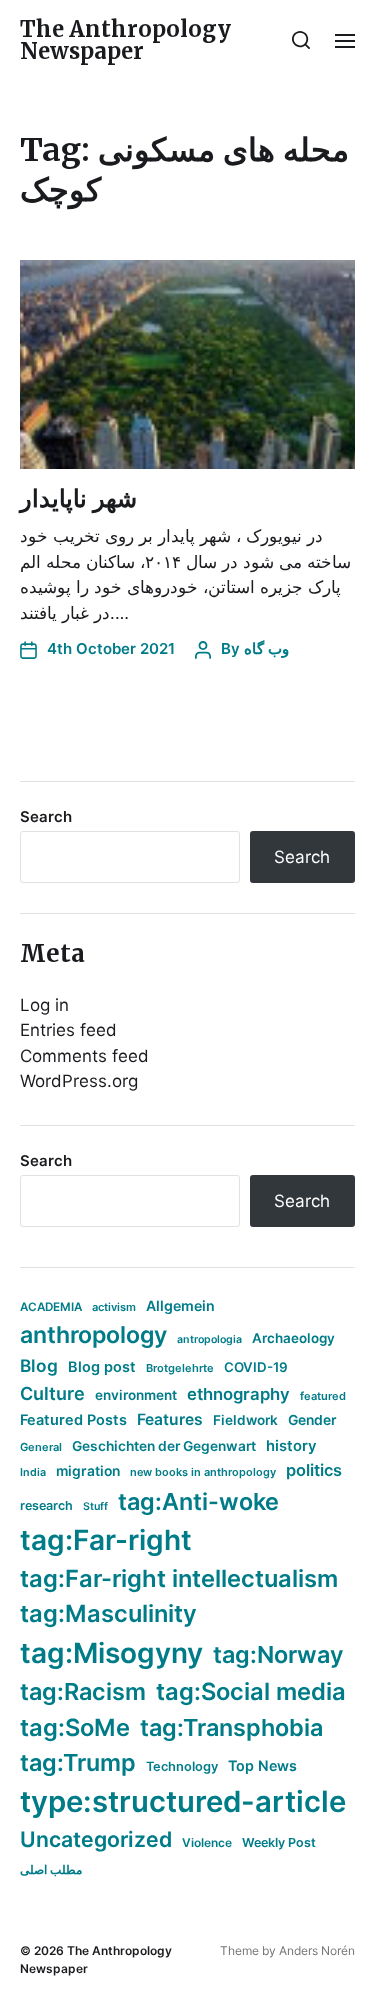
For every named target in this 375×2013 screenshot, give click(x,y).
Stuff (95, 1506)
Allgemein (180, 1305)
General (41, 1447)
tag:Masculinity (108, 1613)
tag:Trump (78, 1762)
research (46, 1505)
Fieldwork (245, 1420)
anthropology (93, 1335)
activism (114, 1307)
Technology (182, 1766)
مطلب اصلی (51, 1869)
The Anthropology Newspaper (125, 40)
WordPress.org (79, 1081)
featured (323, 1396)
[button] (301, 40)
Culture (52, 1393)
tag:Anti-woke (198, 1501)
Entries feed (68, 1030)
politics (314, 1470)
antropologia (209, 1339)
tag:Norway (278, 1654)
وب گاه (266, 648)
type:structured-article (183, 1801)
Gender (312, 1420)
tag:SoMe (75, 1727)
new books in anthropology (203, 1472)
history (291, 1446)
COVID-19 (256, 1367)
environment (136, 1395)
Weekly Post (279, 1842)
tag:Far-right (106, 1540)
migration (88, 1471)
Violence (207, 1842)
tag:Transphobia (231, 1727)
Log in (44, 1005)
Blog (39, 1365)
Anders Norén (317, 1950)
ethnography (238, 1394)
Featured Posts (73, 1419)
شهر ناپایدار (78, 498)
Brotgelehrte (180, 1368)
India (33, 1472)
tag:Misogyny (111, 1653)
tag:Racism (83, 1691)
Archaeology (293, 1338)
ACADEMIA (51, 1307)
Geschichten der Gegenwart (164, 1446)
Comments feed (84, 1056)
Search (46, 816)
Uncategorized (96, 1839)
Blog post (102, 1366)
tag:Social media (251, 1691)
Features (170, 1419)
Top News (262, 1765)
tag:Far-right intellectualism (179, 1578)
